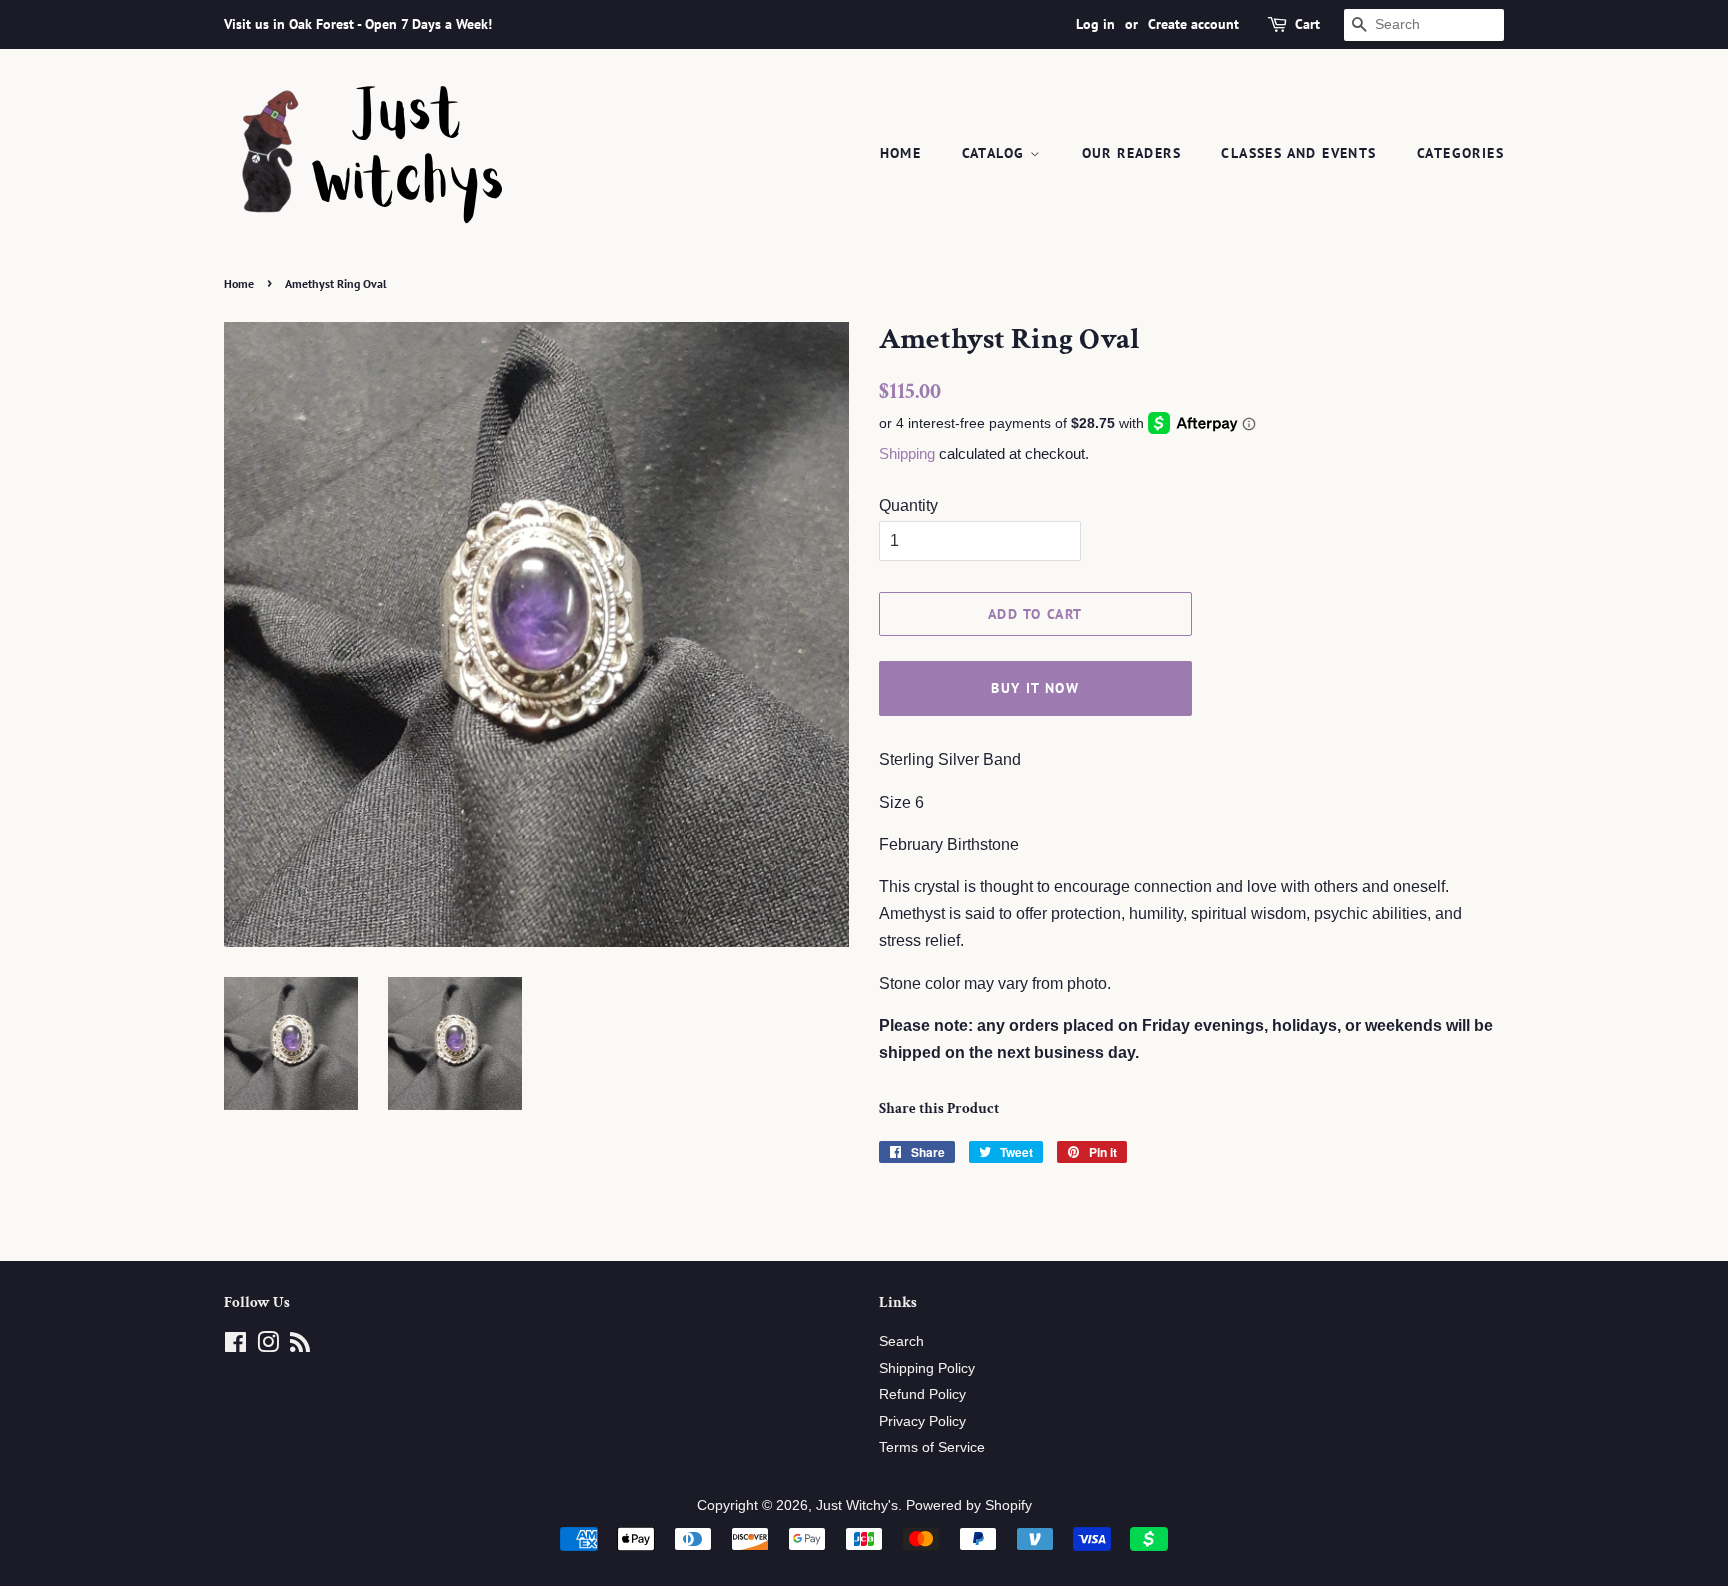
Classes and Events (1298, 153)
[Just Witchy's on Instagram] (268, 1346)
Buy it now (1035, 688)
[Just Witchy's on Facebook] (235, 1346)
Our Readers (1131, 153)
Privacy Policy (922, 1421)
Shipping (907, 453)
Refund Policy (922, 1394)
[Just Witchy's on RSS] (300, 1346)
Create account (1193, 24)
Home (901, 153)
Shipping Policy (927, 1368)
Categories (1460, 153)
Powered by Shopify (969, 1505)
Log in (1095, 24)
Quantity (908, 505)
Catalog (996, 153)
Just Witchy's (857, 1505)
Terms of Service (932, 1447)
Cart (1307, 24)
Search (901, 1341)
